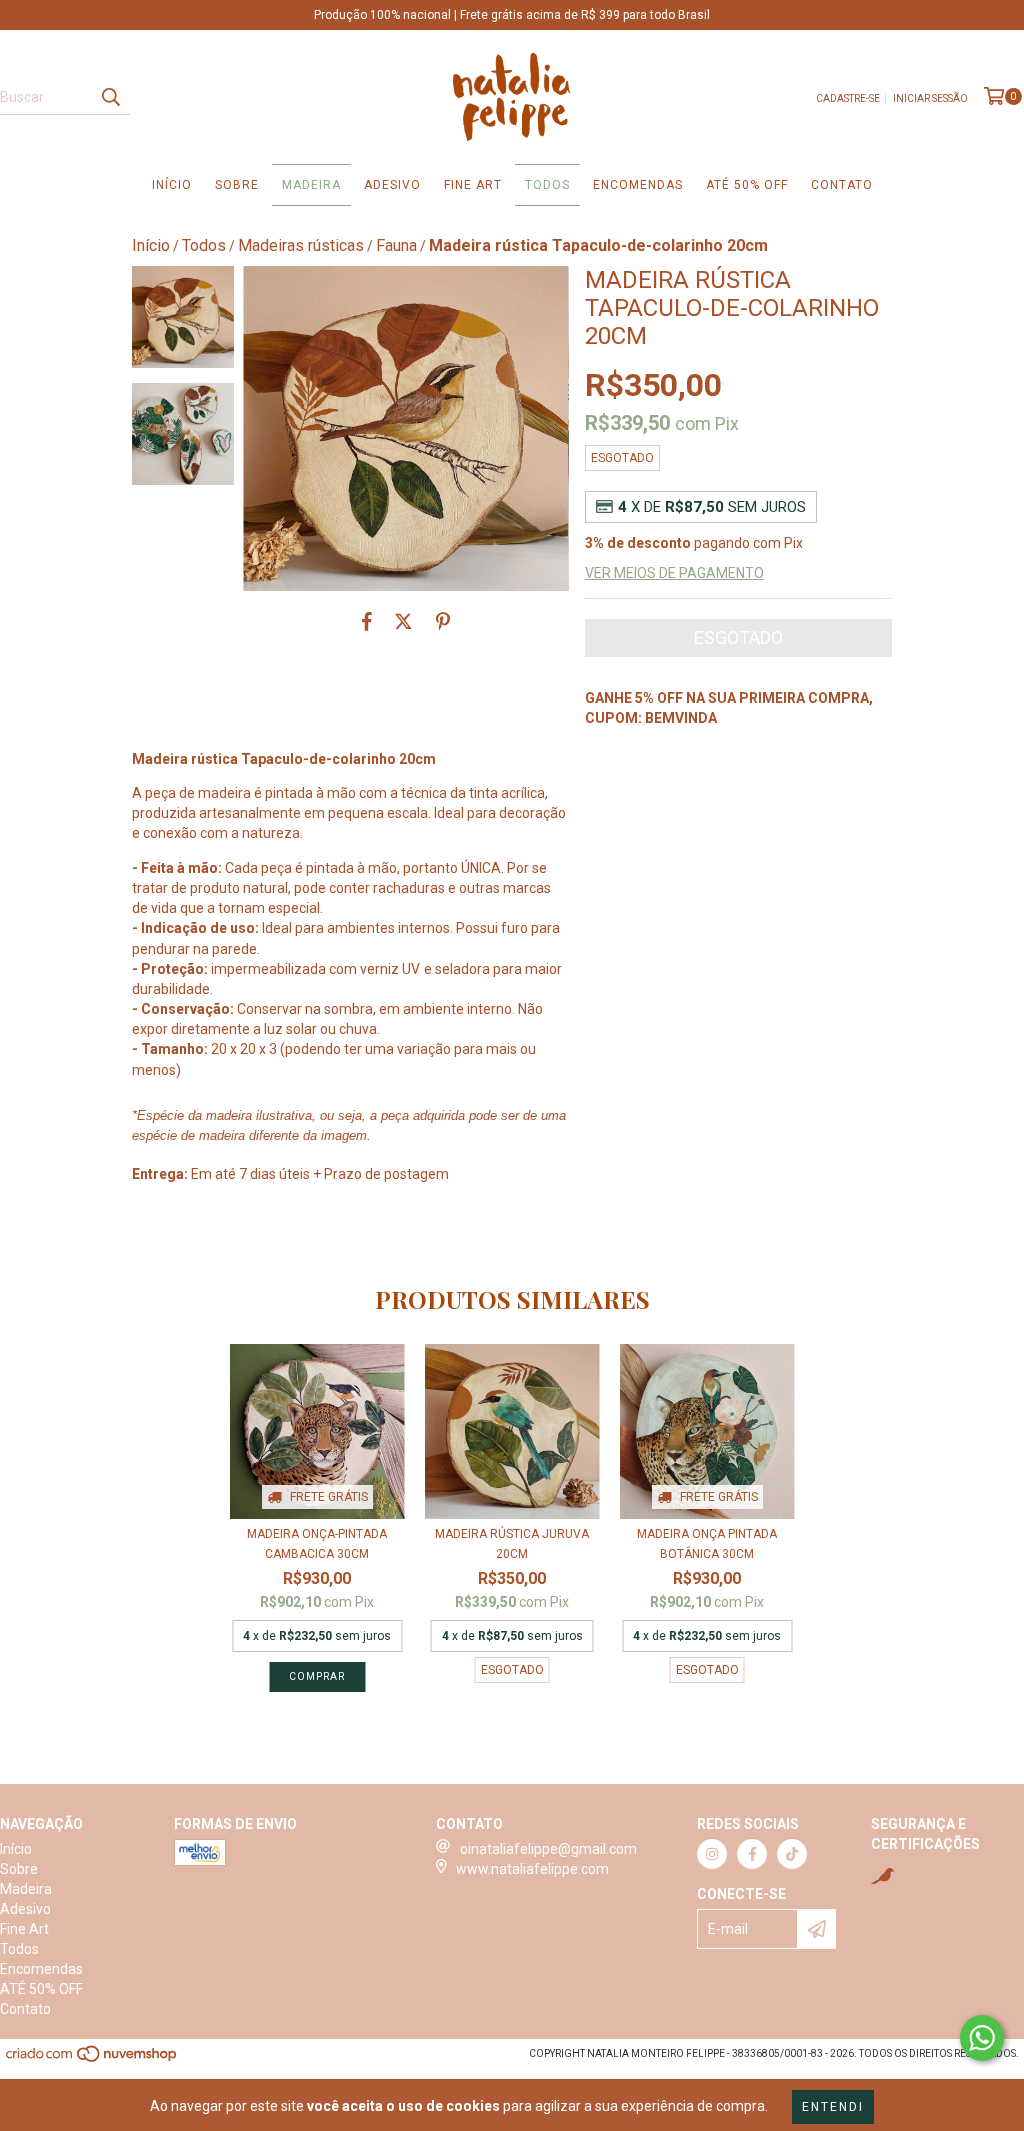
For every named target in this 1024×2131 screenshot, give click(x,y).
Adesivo (392, 185)
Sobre (237, 185)
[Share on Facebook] (367, 621)
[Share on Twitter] (403, 621)
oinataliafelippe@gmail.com (548, 1849)
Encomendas (638, 185)
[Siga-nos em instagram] (712, 1854)
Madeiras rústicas (301, 245)
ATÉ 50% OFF (747, 185)
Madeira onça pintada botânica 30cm (707, 1544)
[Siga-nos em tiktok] (792, 1854)
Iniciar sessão (930, 98)
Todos (547, 185)
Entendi (833, 2107)
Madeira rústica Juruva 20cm (512, 1544)
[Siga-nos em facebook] (752, 1854)
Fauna (396, 245)
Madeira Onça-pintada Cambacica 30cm (317, 1544)
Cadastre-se (848, 98)
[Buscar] (110, 97)
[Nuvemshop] (92, 2060)
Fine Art (473, 185)
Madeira (311, 185)
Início (172, 185)
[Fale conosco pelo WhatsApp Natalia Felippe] (982, 2038)
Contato (842, 185)
